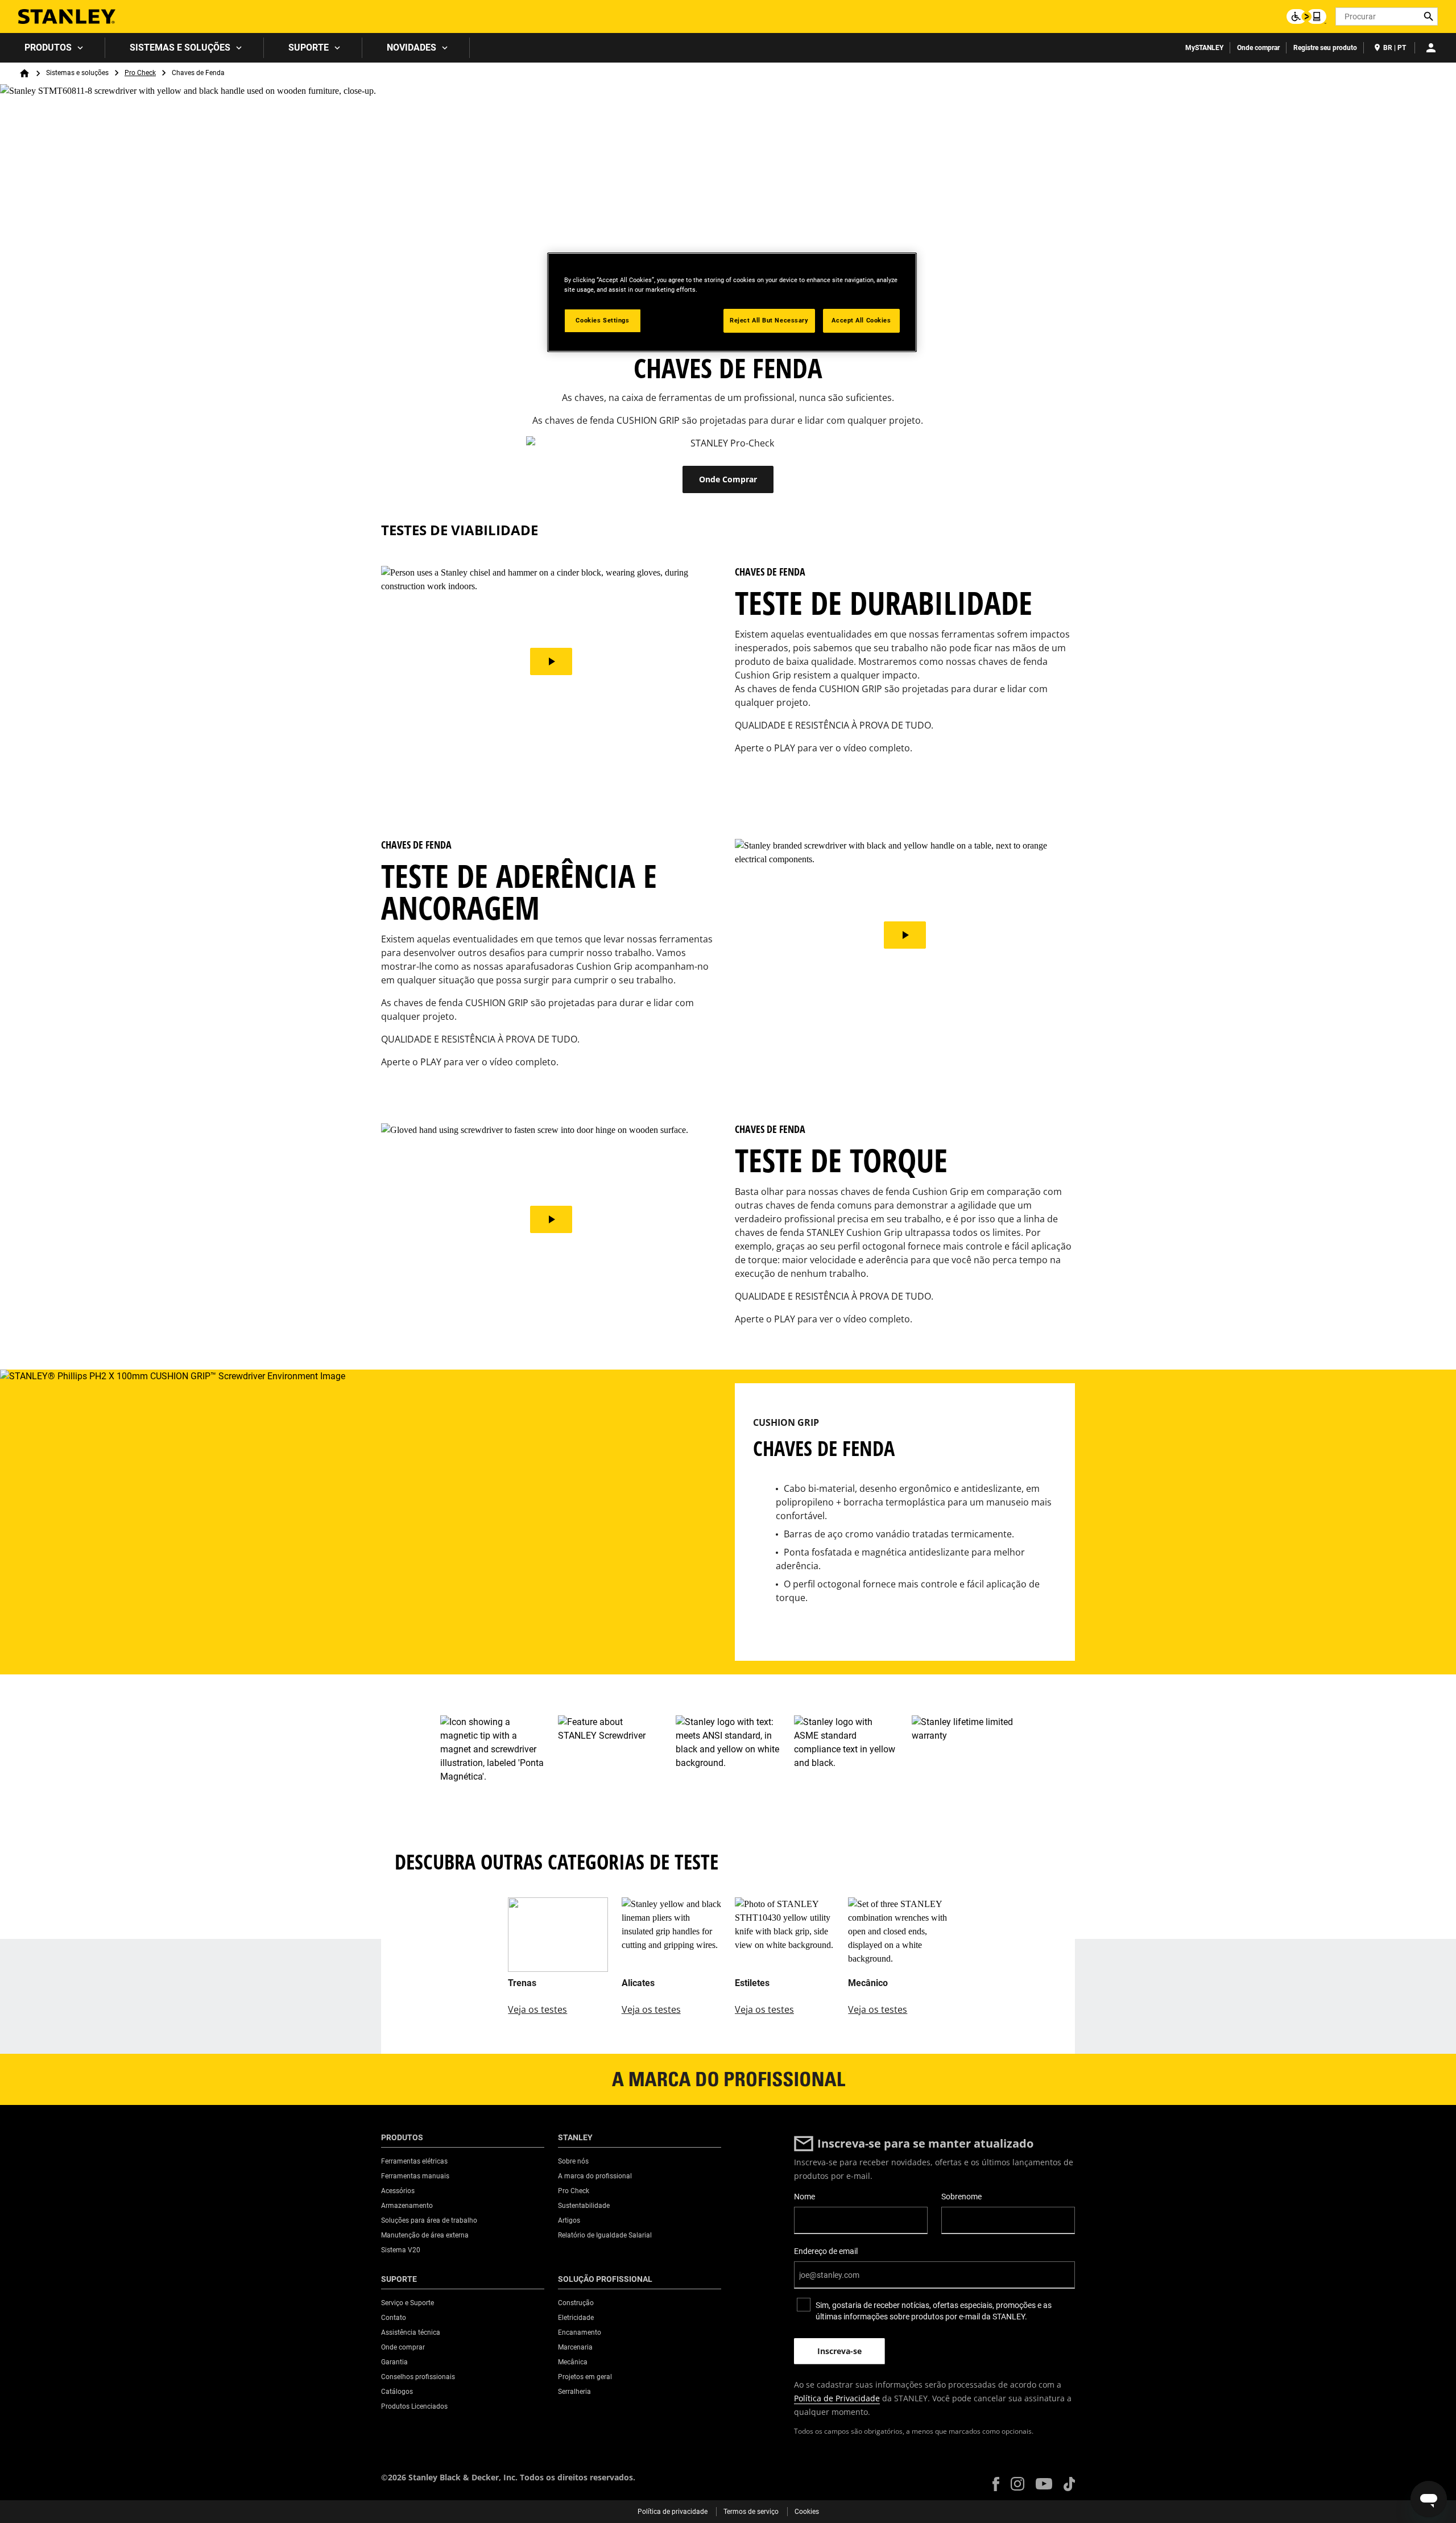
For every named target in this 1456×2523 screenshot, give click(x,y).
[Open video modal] (551, 661)
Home (24, 73)
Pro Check (140, 73)
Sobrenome (961, 2197)
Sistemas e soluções (180, 47)
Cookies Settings (602, 320)
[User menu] (1431, 48)
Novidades (411, 47)
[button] (996, 2484)
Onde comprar (1258, 48)
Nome (804, 2197)
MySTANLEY (1204, 48)
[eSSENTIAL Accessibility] (1306, 16)
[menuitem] (53, 48)
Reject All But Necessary (769, 320)
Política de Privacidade (837, 2398)
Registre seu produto (1325, 48)
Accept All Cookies (861, 320)
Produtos (48, 47)
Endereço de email (826, 2251)
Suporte (309, 47)
